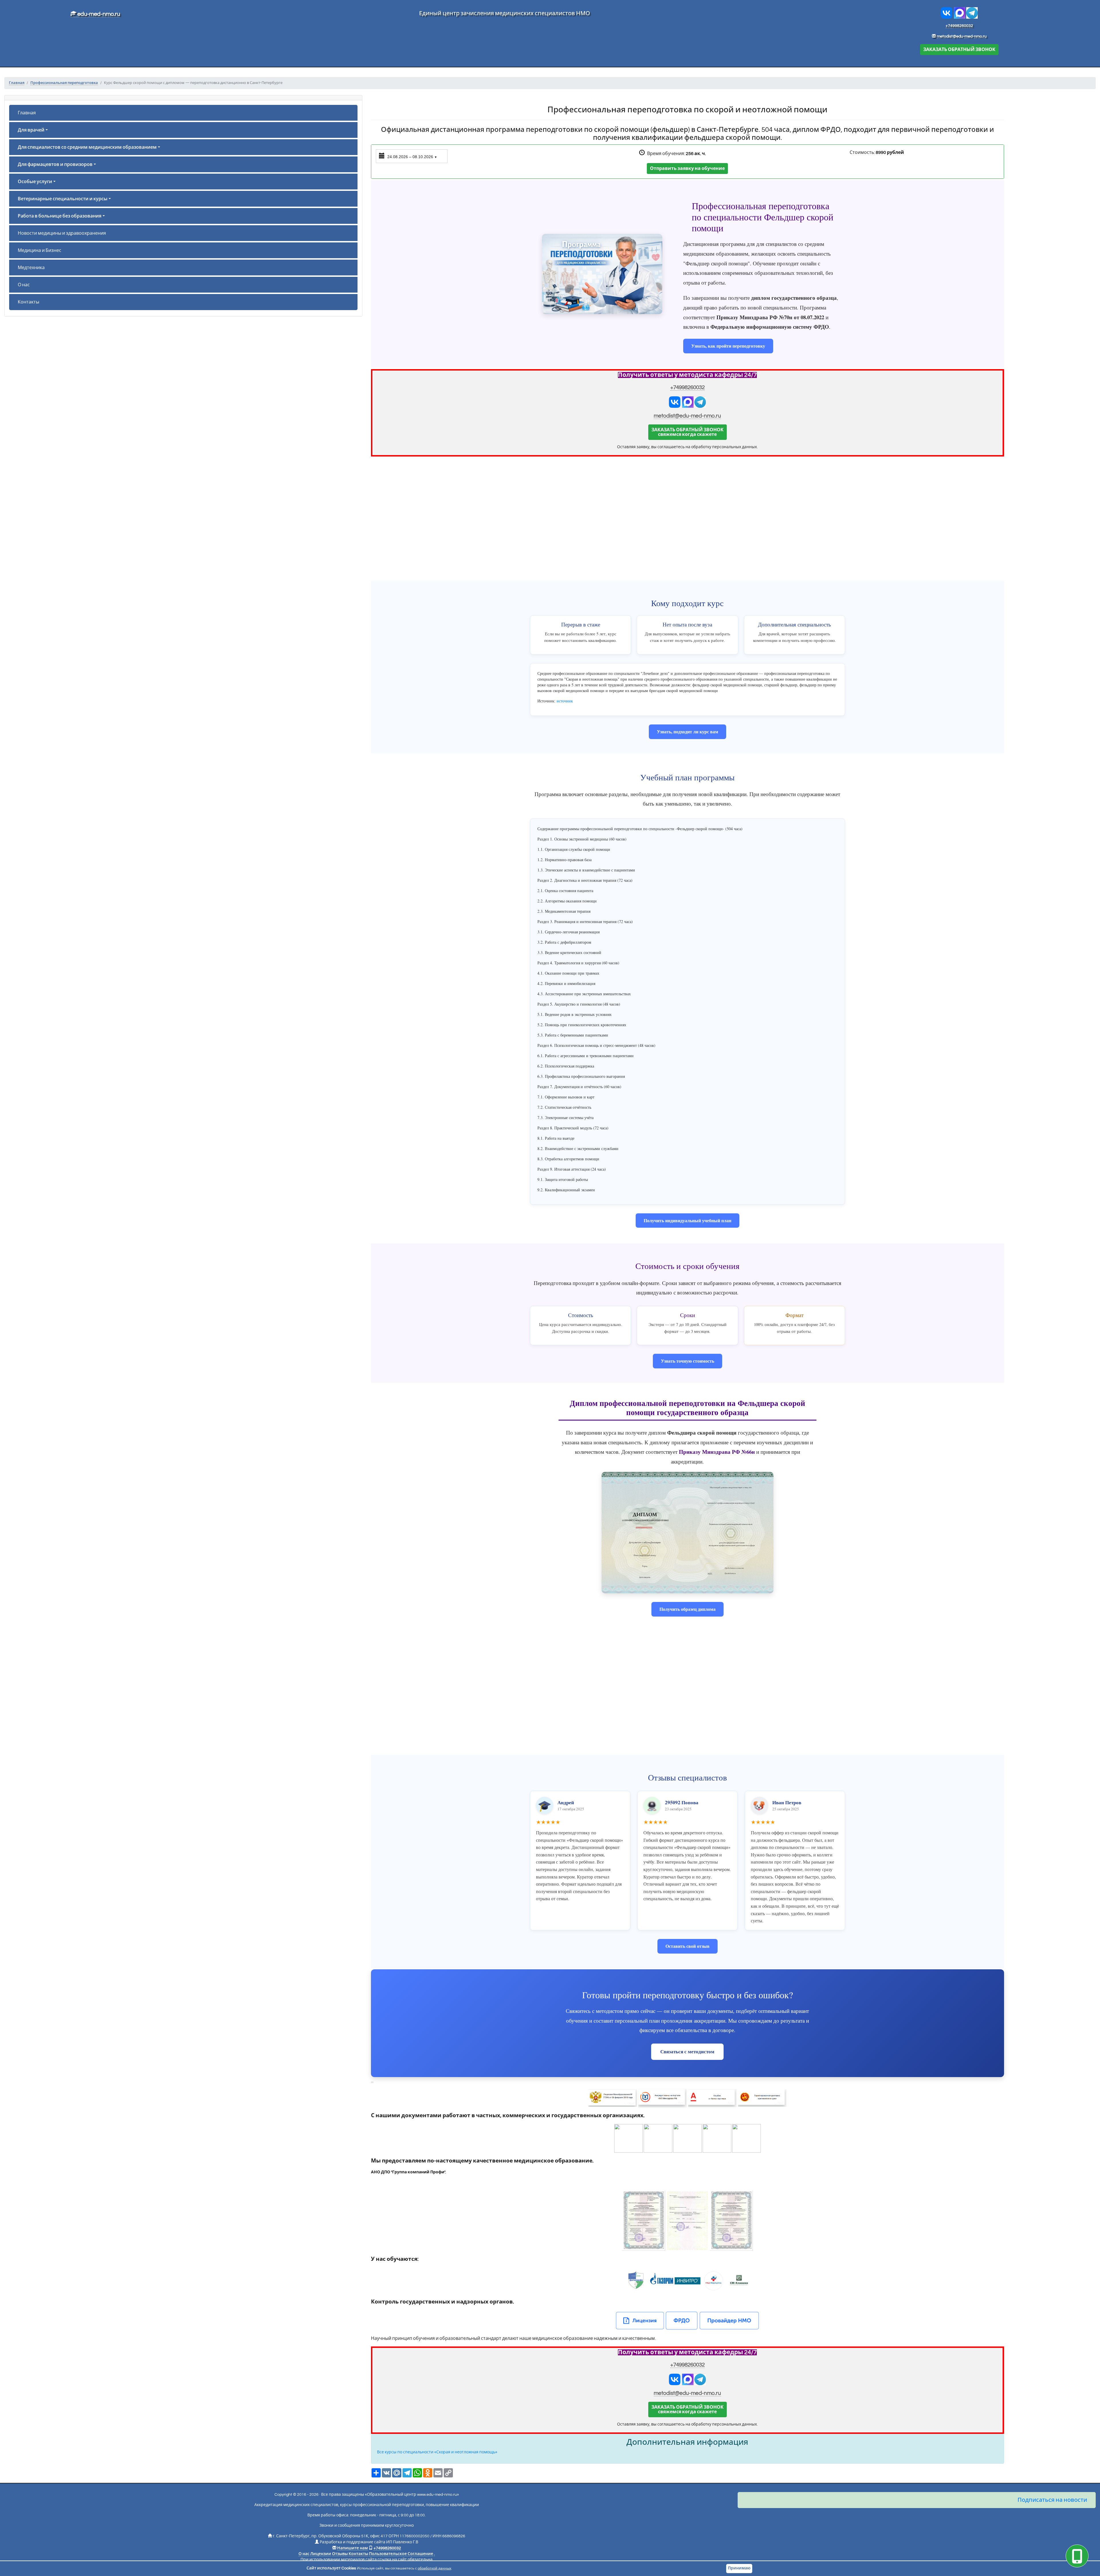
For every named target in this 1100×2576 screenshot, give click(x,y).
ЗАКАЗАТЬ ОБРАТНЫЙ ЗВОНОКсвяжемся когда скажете (687, 432)
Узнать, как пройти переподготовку (728, 346)
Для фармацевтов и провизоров (55, 164)
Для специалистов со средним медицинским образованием (87, 147)
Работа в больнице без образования (60, 216)
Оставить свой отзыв (687, 1946)
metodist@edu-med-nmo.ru (962, 36)
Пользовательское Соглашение (401, 2554)
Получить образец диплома (687, 1609)
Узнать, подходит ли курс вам (687, 731)
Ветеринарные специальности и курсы (63, 199)
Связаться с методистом (687, 2051)
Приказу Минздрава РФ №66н (717, 1452)
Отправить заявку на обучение (687, 169)
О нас (24, 285)
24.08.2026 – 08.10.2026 (412, 157)
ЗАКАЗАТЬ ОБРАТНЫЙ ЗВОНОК (959, 50)
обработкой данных (434, 2568)
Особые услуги (35, 182)
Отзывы (340, 2554)
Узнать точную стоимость (687, 1361)
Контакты (29, 302)
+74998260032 (959, 26)
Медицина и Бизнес (40, 250)
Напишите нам (352, 2548)
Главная (27, 113)
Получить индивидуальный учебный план (687, 1220)
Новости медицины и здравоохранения (62, 233)
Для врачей (31, 130)
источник (565, 701)
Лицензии (321, 2554)
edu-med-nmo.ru (98, 14)
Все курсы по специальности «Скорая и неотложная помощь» (437, 2452)
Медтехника (31, 268)
